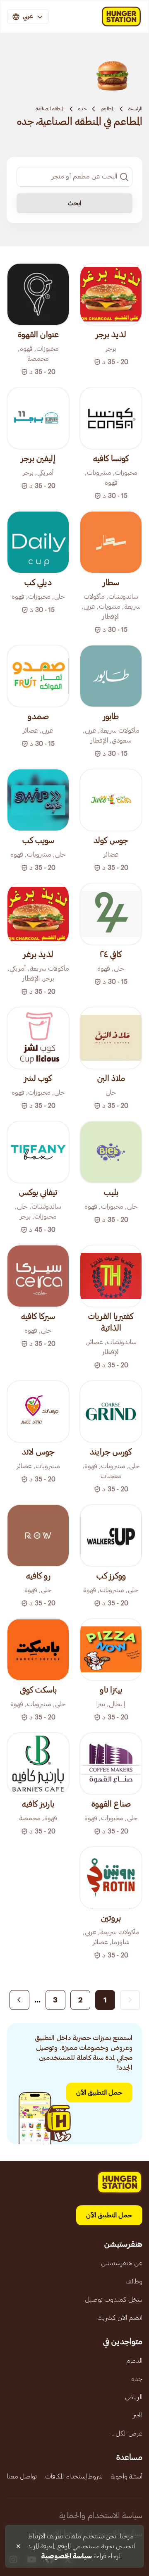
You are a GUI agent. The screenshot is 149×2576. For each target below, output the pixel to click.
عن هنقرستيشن (122, 2263)
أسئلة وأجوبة (127, 2476)
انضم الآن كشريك (120, 2318)
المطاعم (108, 109)
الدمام (134, 2361)
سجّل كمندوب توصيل (114, 2300)
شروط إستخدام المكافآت (74, 2476)
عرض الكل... (127, 2433)
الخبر (138, 2415)
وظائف (134, 2281)
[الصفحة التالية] (19, 2000)
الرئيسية (135, 109)
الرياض (134, 2397)
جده (83, 109)
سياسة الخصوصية (66, 2556)
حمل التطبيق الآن (99, 2093)
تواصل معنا (22, 2476)
